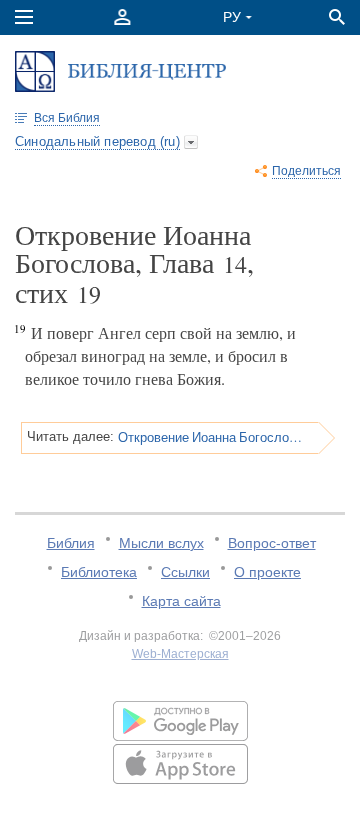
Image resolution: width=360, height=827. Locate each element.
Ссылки (185, 572)
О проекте (267, 572)
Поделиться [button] (306, 171)
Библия (71, 543)
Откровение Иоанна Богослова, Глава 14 (211, 437)
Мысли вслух (161, 543)
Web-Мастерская (180, 654)
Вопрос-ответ (272, 543)
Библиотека (99, 572)
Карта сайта (181, 601)
